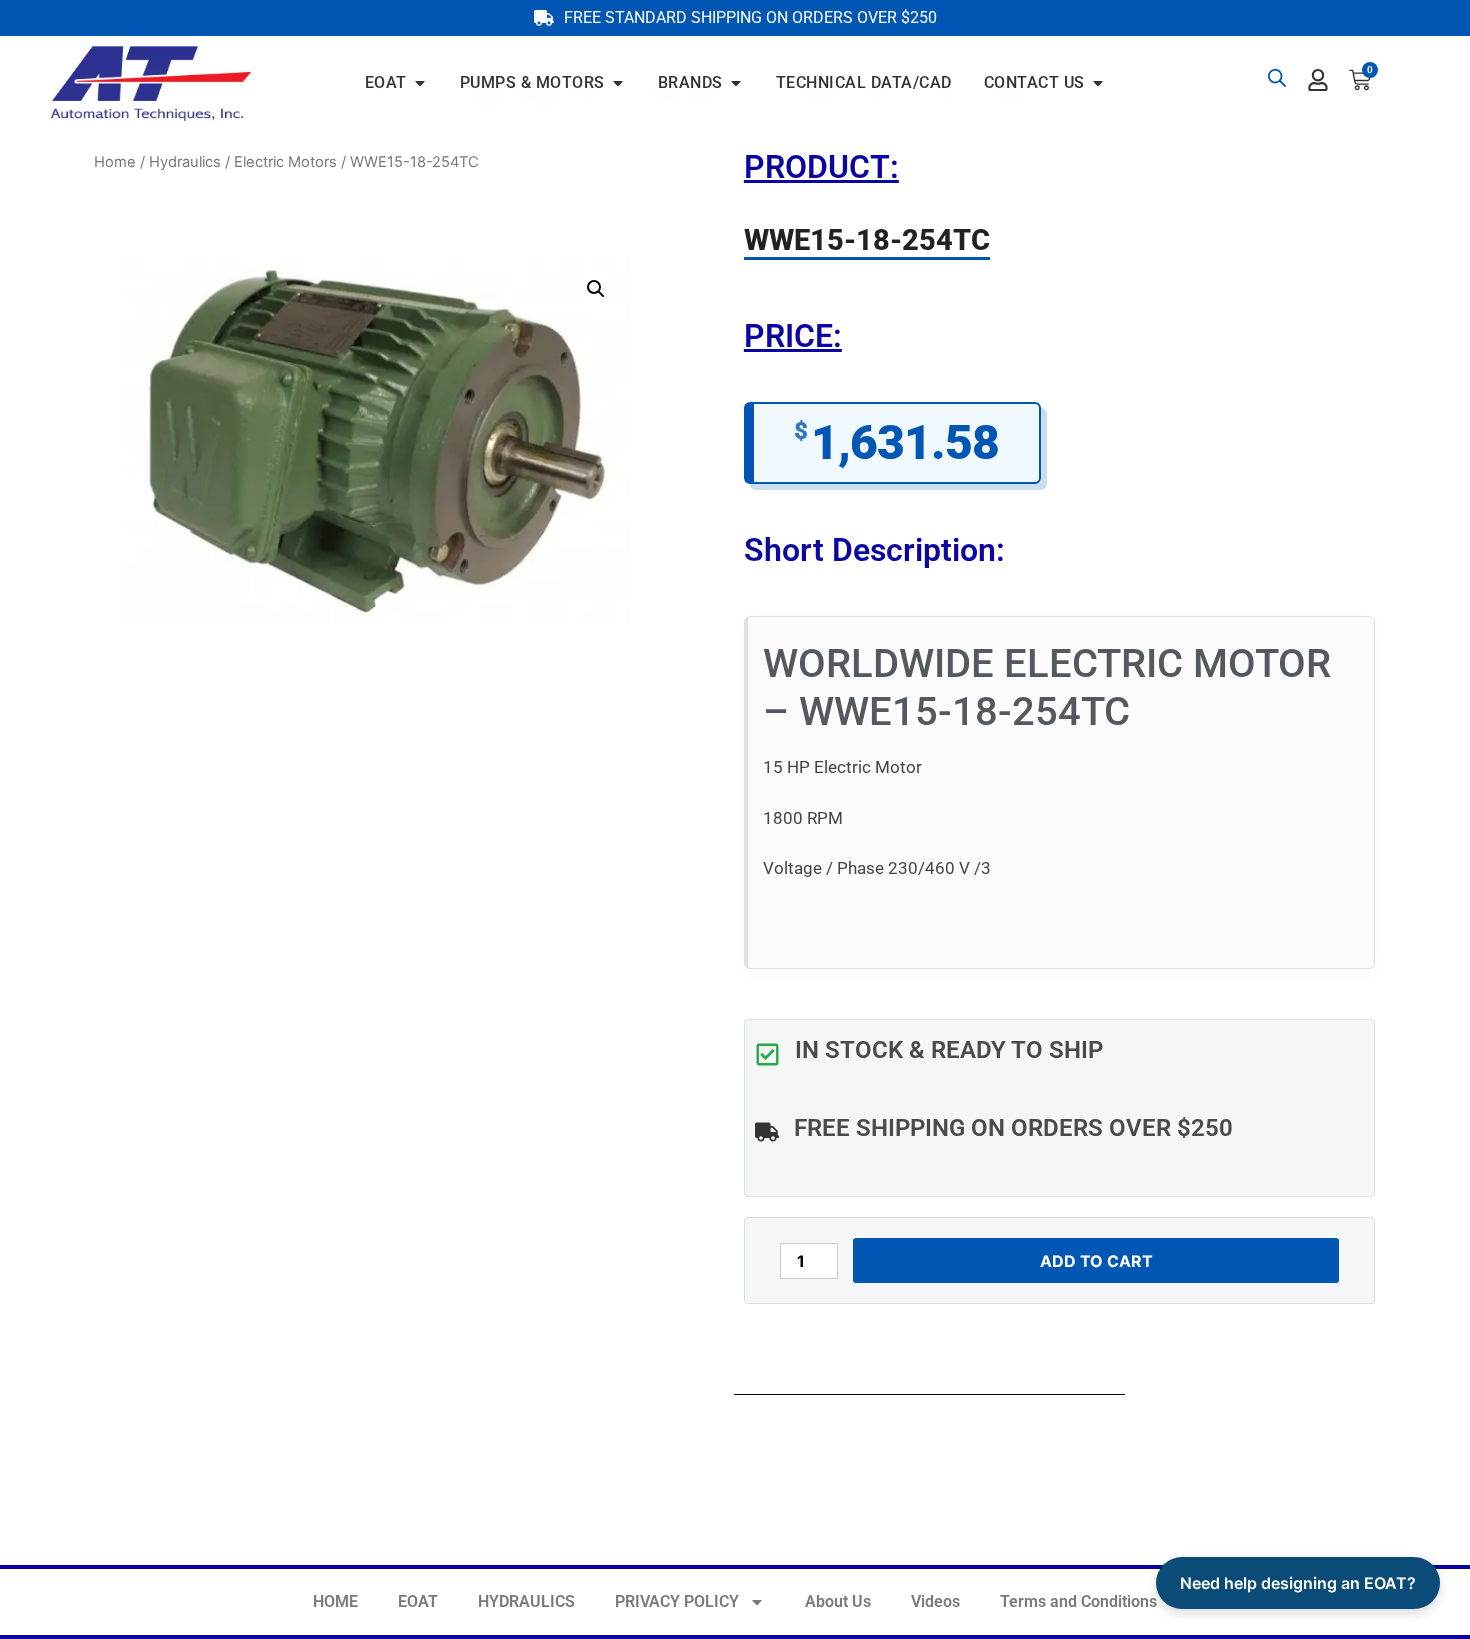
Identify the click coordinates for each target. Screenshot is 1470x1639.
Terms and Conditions (1078, 1601)
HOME (335, 1601)
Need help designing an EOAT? (1298, 1583)
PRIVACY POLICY (677, 1601)
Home (115, 162)
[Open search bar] (1277, 77)
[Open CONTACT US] (1098, 83)
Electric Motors (285, 162)
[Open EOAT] (420, 83)
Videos (935, 1601)
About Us (838, 1601)
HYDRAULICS (526, 1601)
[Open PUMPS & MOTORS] (618, 83)
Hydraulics (185, 162)
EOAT (418, 1601)
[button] (596, 289)
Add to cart (1096, 1261)
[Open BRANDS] (736, 83)
